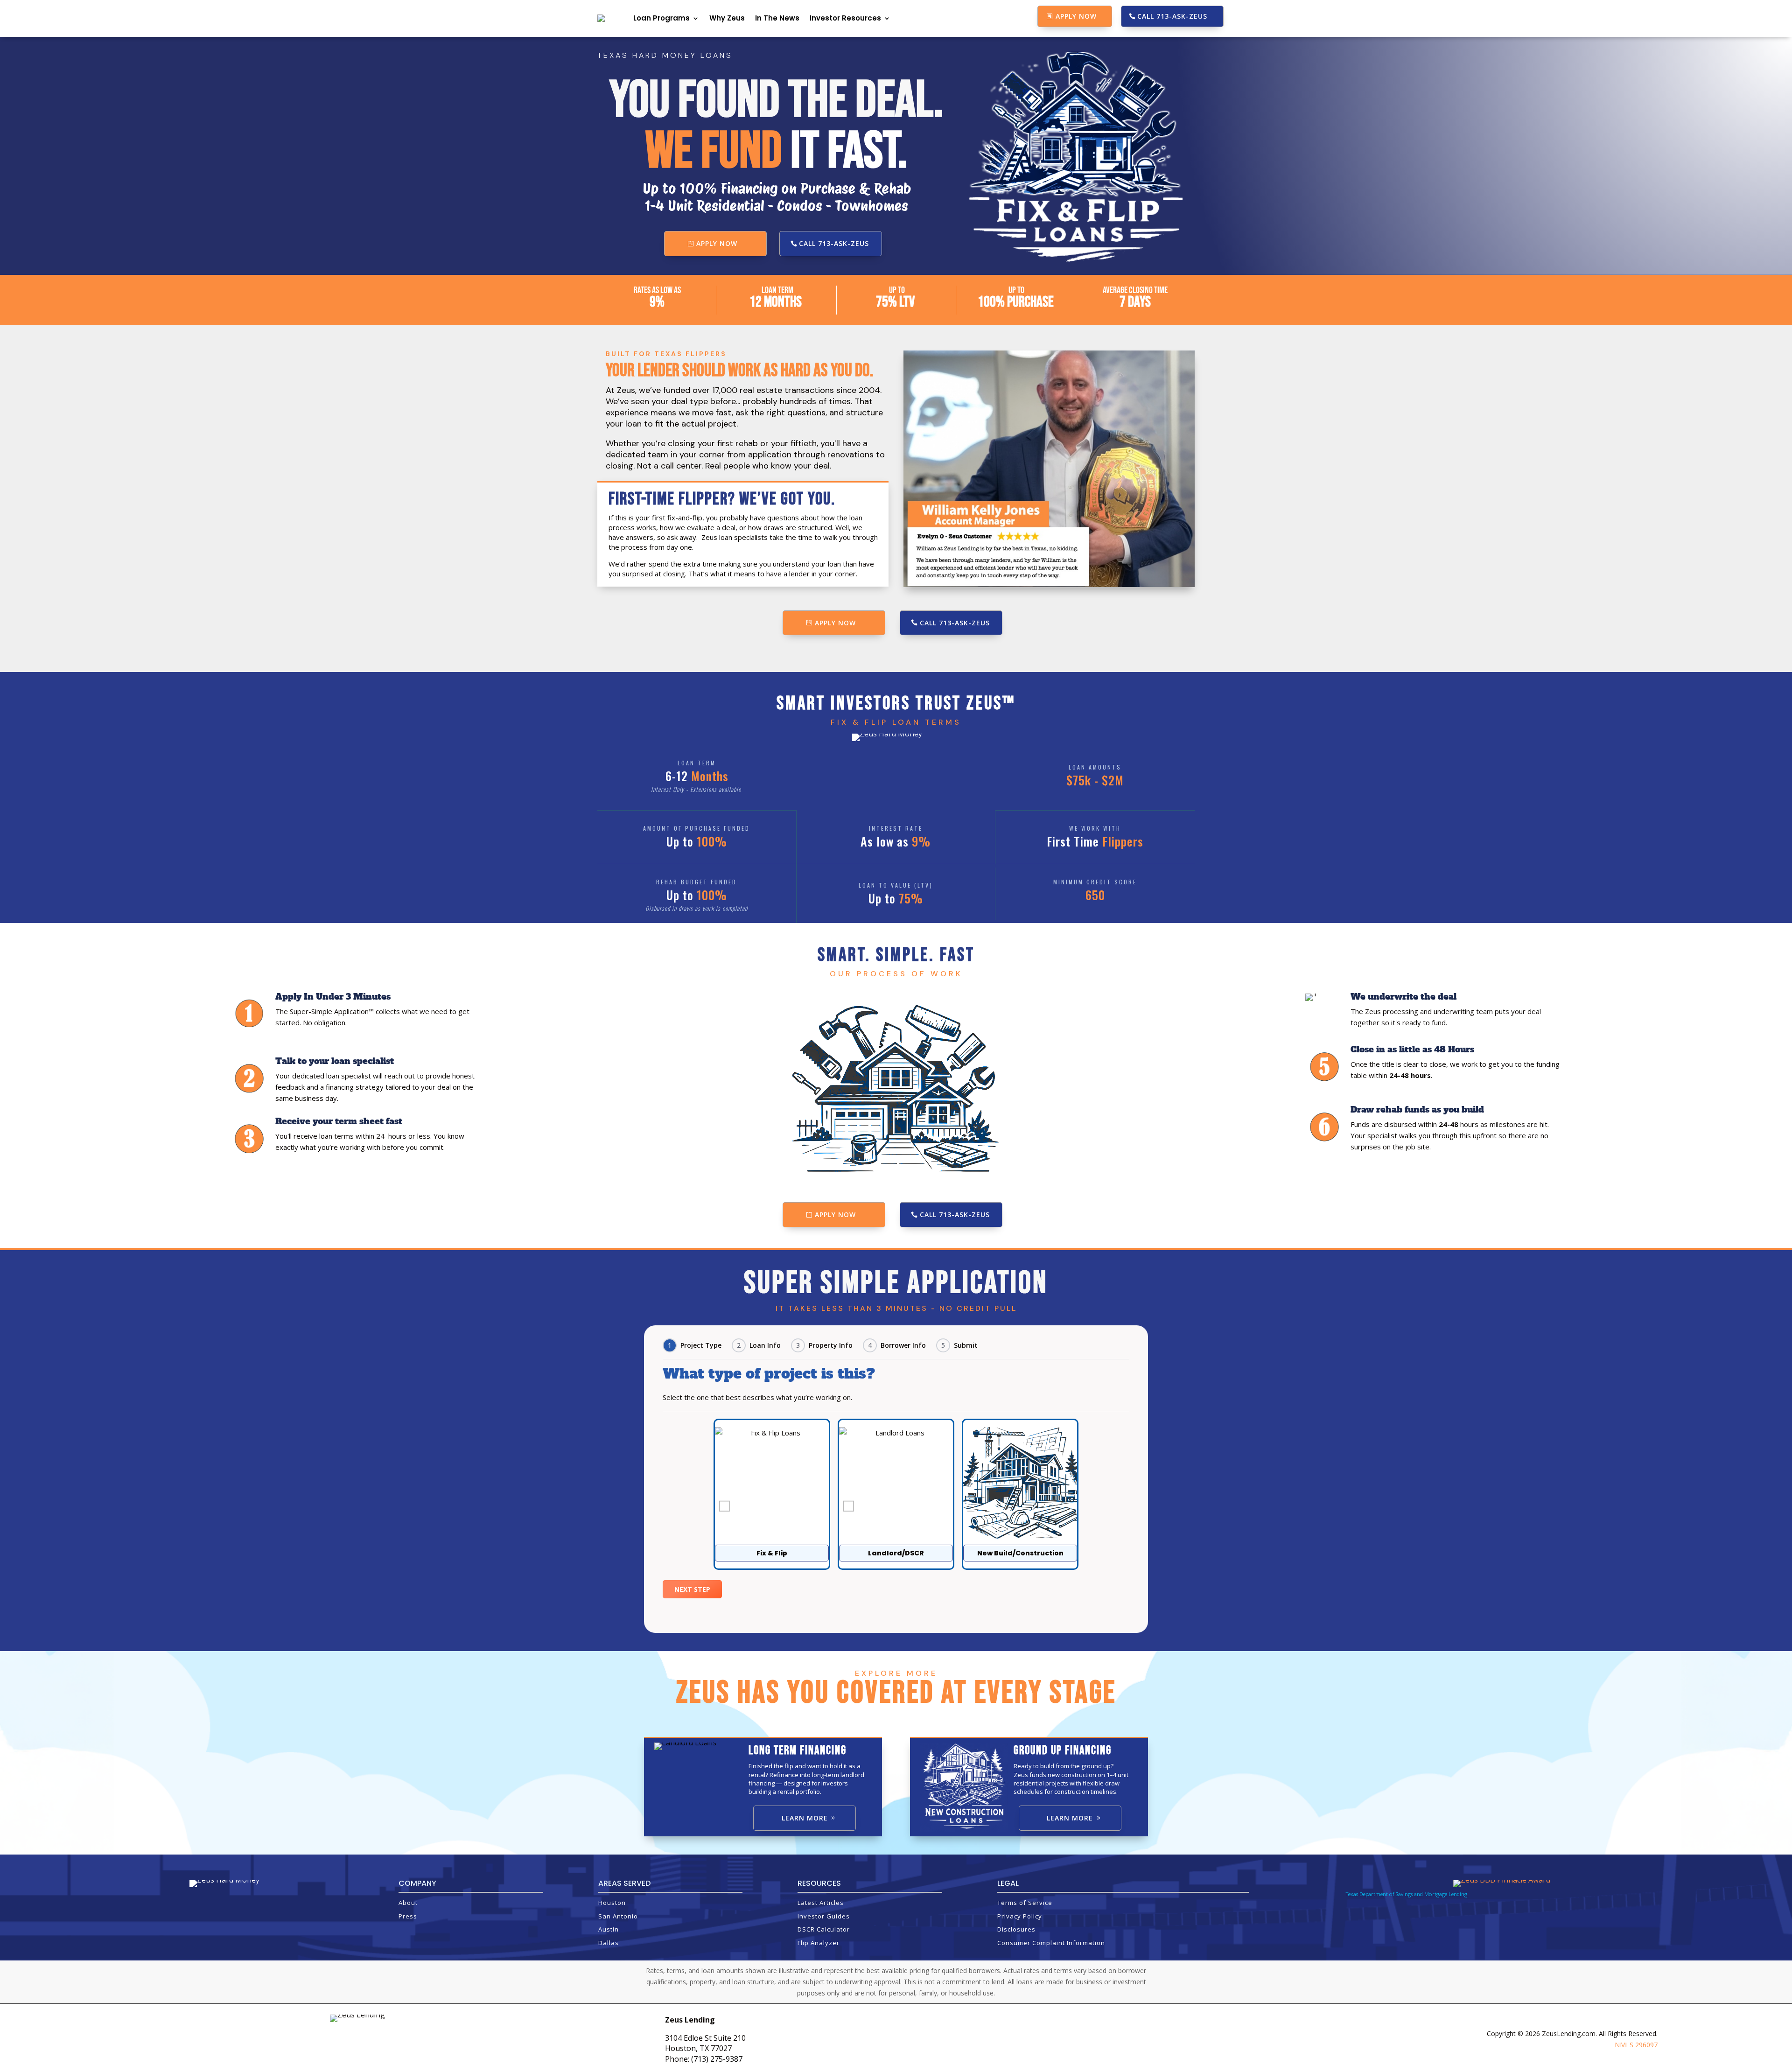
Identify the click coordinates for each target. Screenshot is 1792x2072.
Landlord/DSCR (896, 1553)
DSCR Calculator (824, 1929)
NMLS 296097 (1636, 2045)
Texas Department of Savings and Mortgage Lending (1407, 1894)
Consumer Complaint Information (1051, 1943)
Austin (609, 1929)
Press (408, 1916)
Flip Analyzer (819, 1943)
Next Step (692, 1589)
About (408, 1903)
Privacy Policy (1020, 1916)
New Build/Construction (1020, 1553)
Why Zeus (727, 18)
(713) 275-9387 (717, 2059)
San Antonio (618, 1916)
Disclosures (1016, 1929)
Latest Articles (821, 1903)
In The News (777, 18)
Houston (612, 1903)
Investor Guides (824, 1916)
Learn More (805, 1818)
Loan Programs (661, 18)
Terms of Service (1025, 1903)
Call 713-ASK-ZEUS (1172, 16)
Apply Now (1076, 16)
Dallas (609, 1943)
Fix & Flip (772, 1553)
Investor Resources (845, 18)
